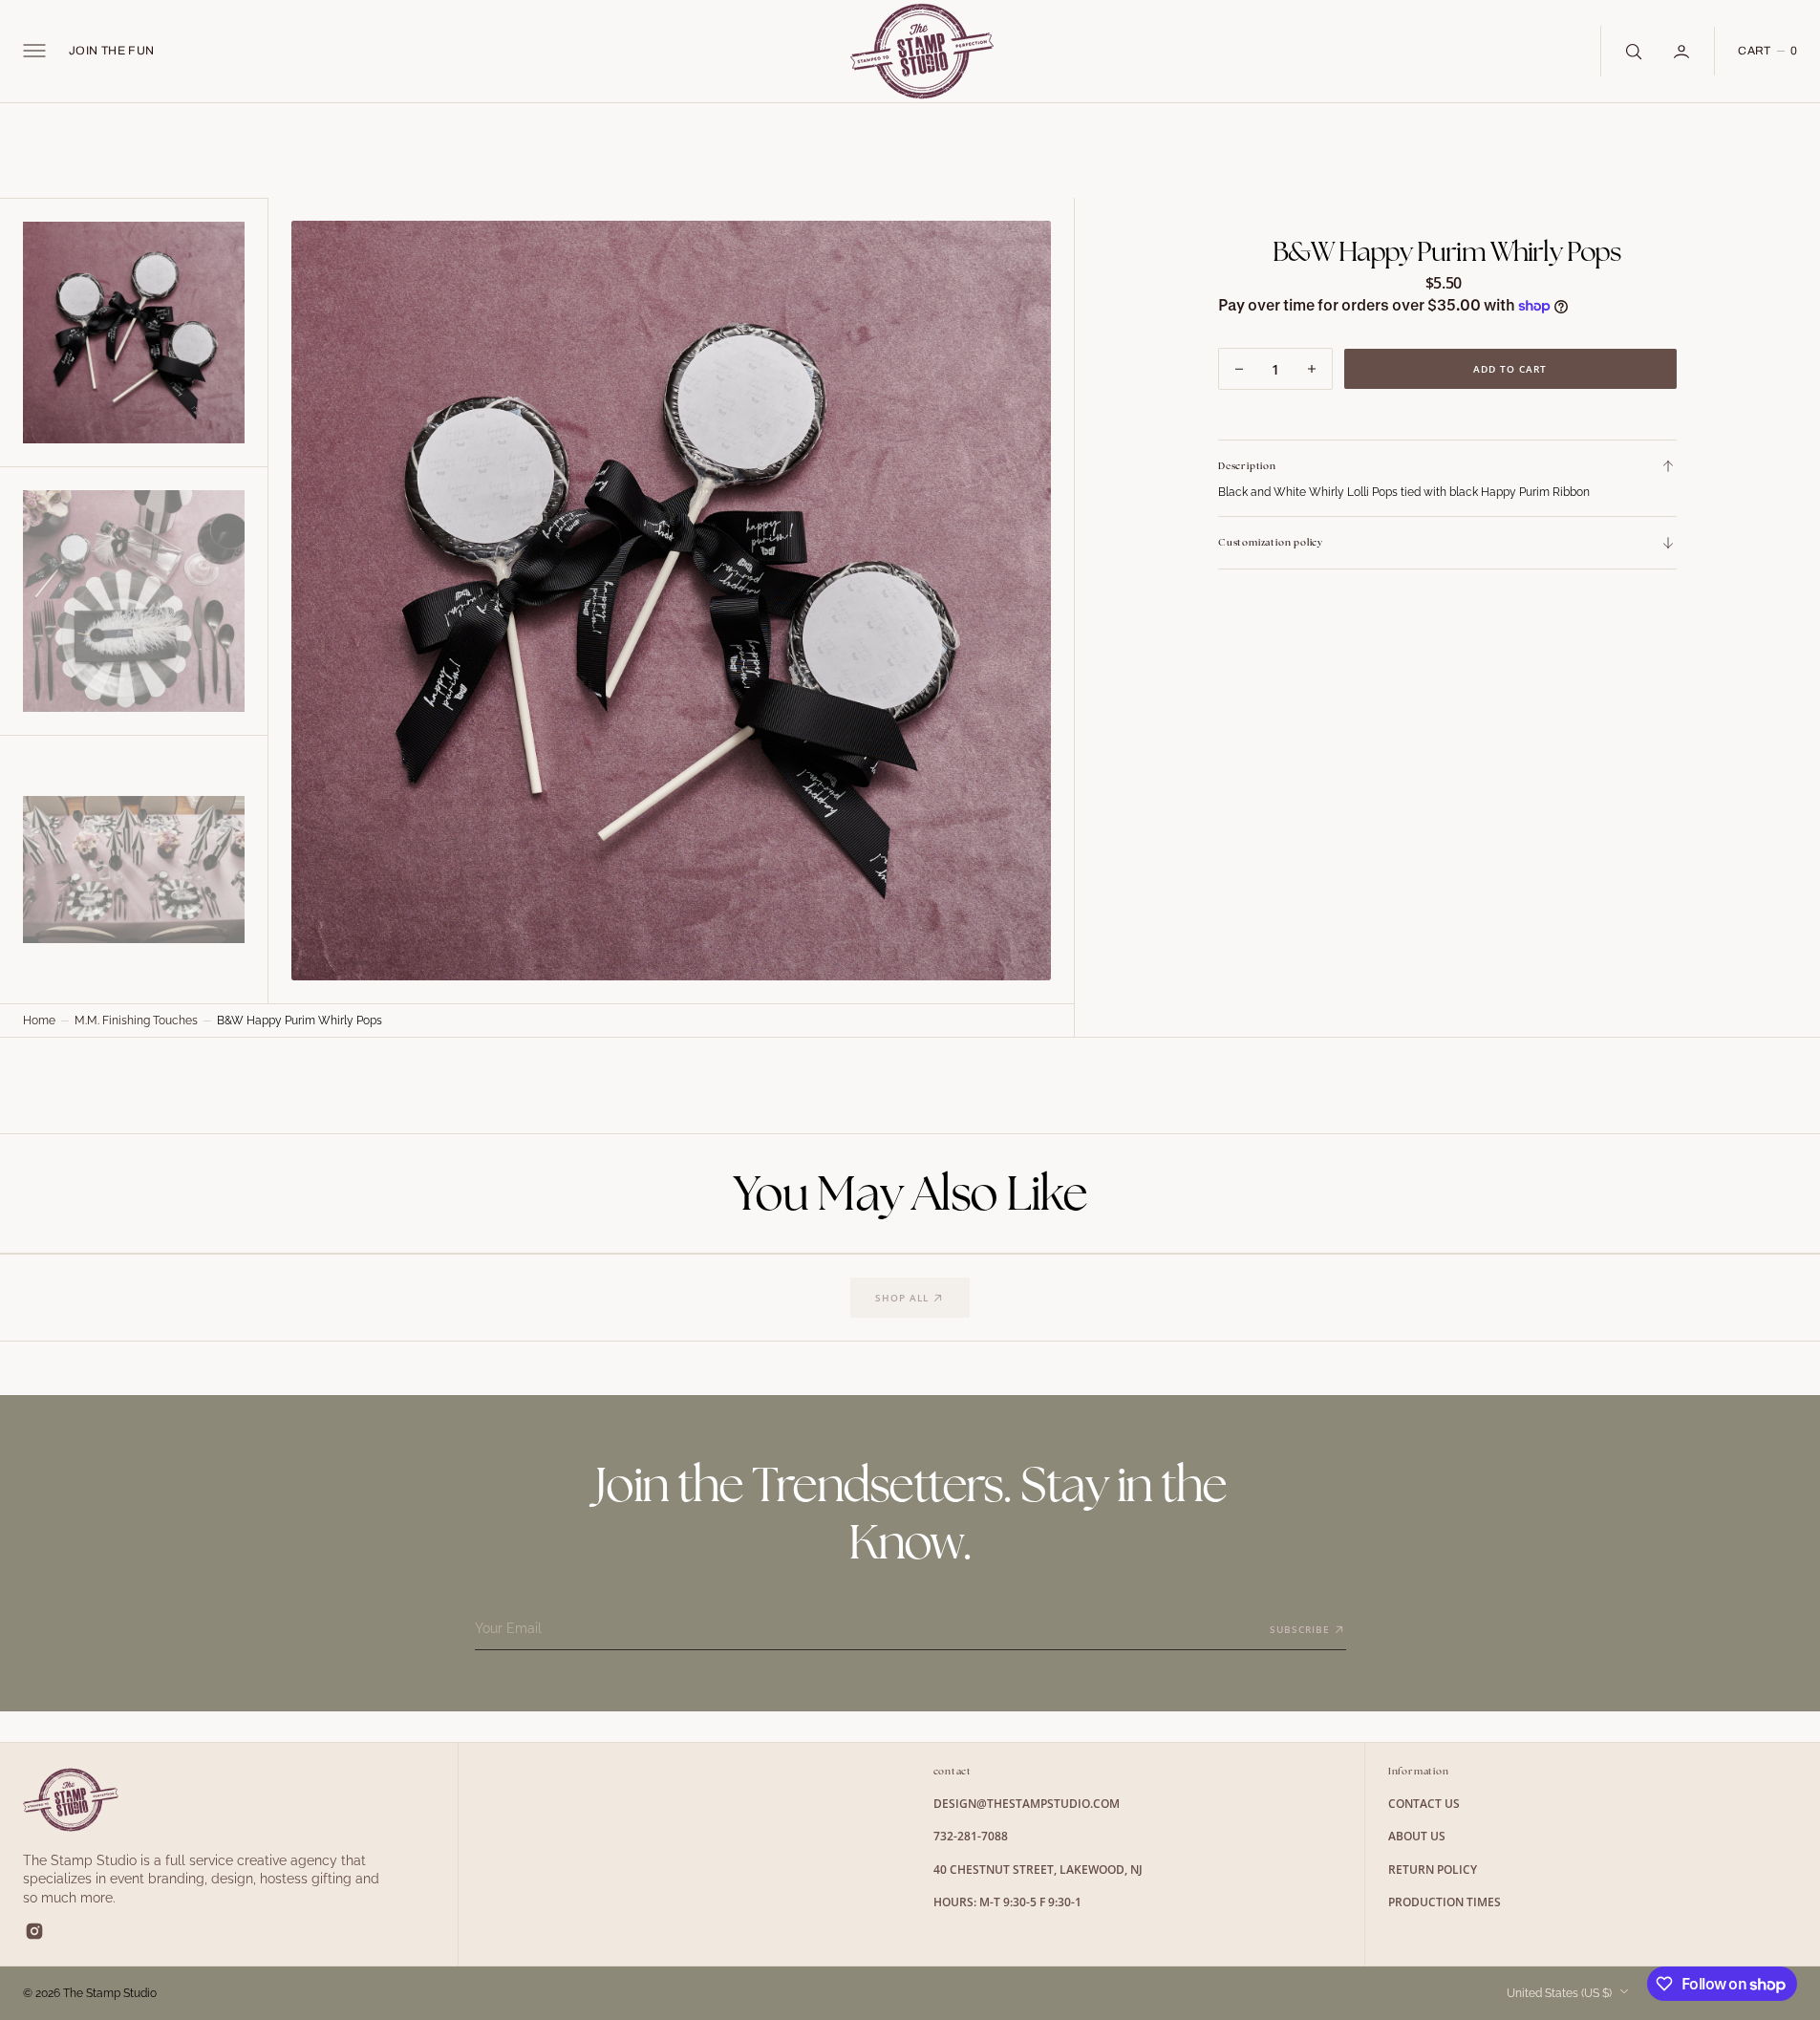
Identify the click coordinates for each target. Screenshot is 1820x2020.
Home (39, 1021)
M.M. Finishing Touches (136, 1021)
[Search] (1632, 51)
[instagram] (34, 1931)
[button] (34, 51)
